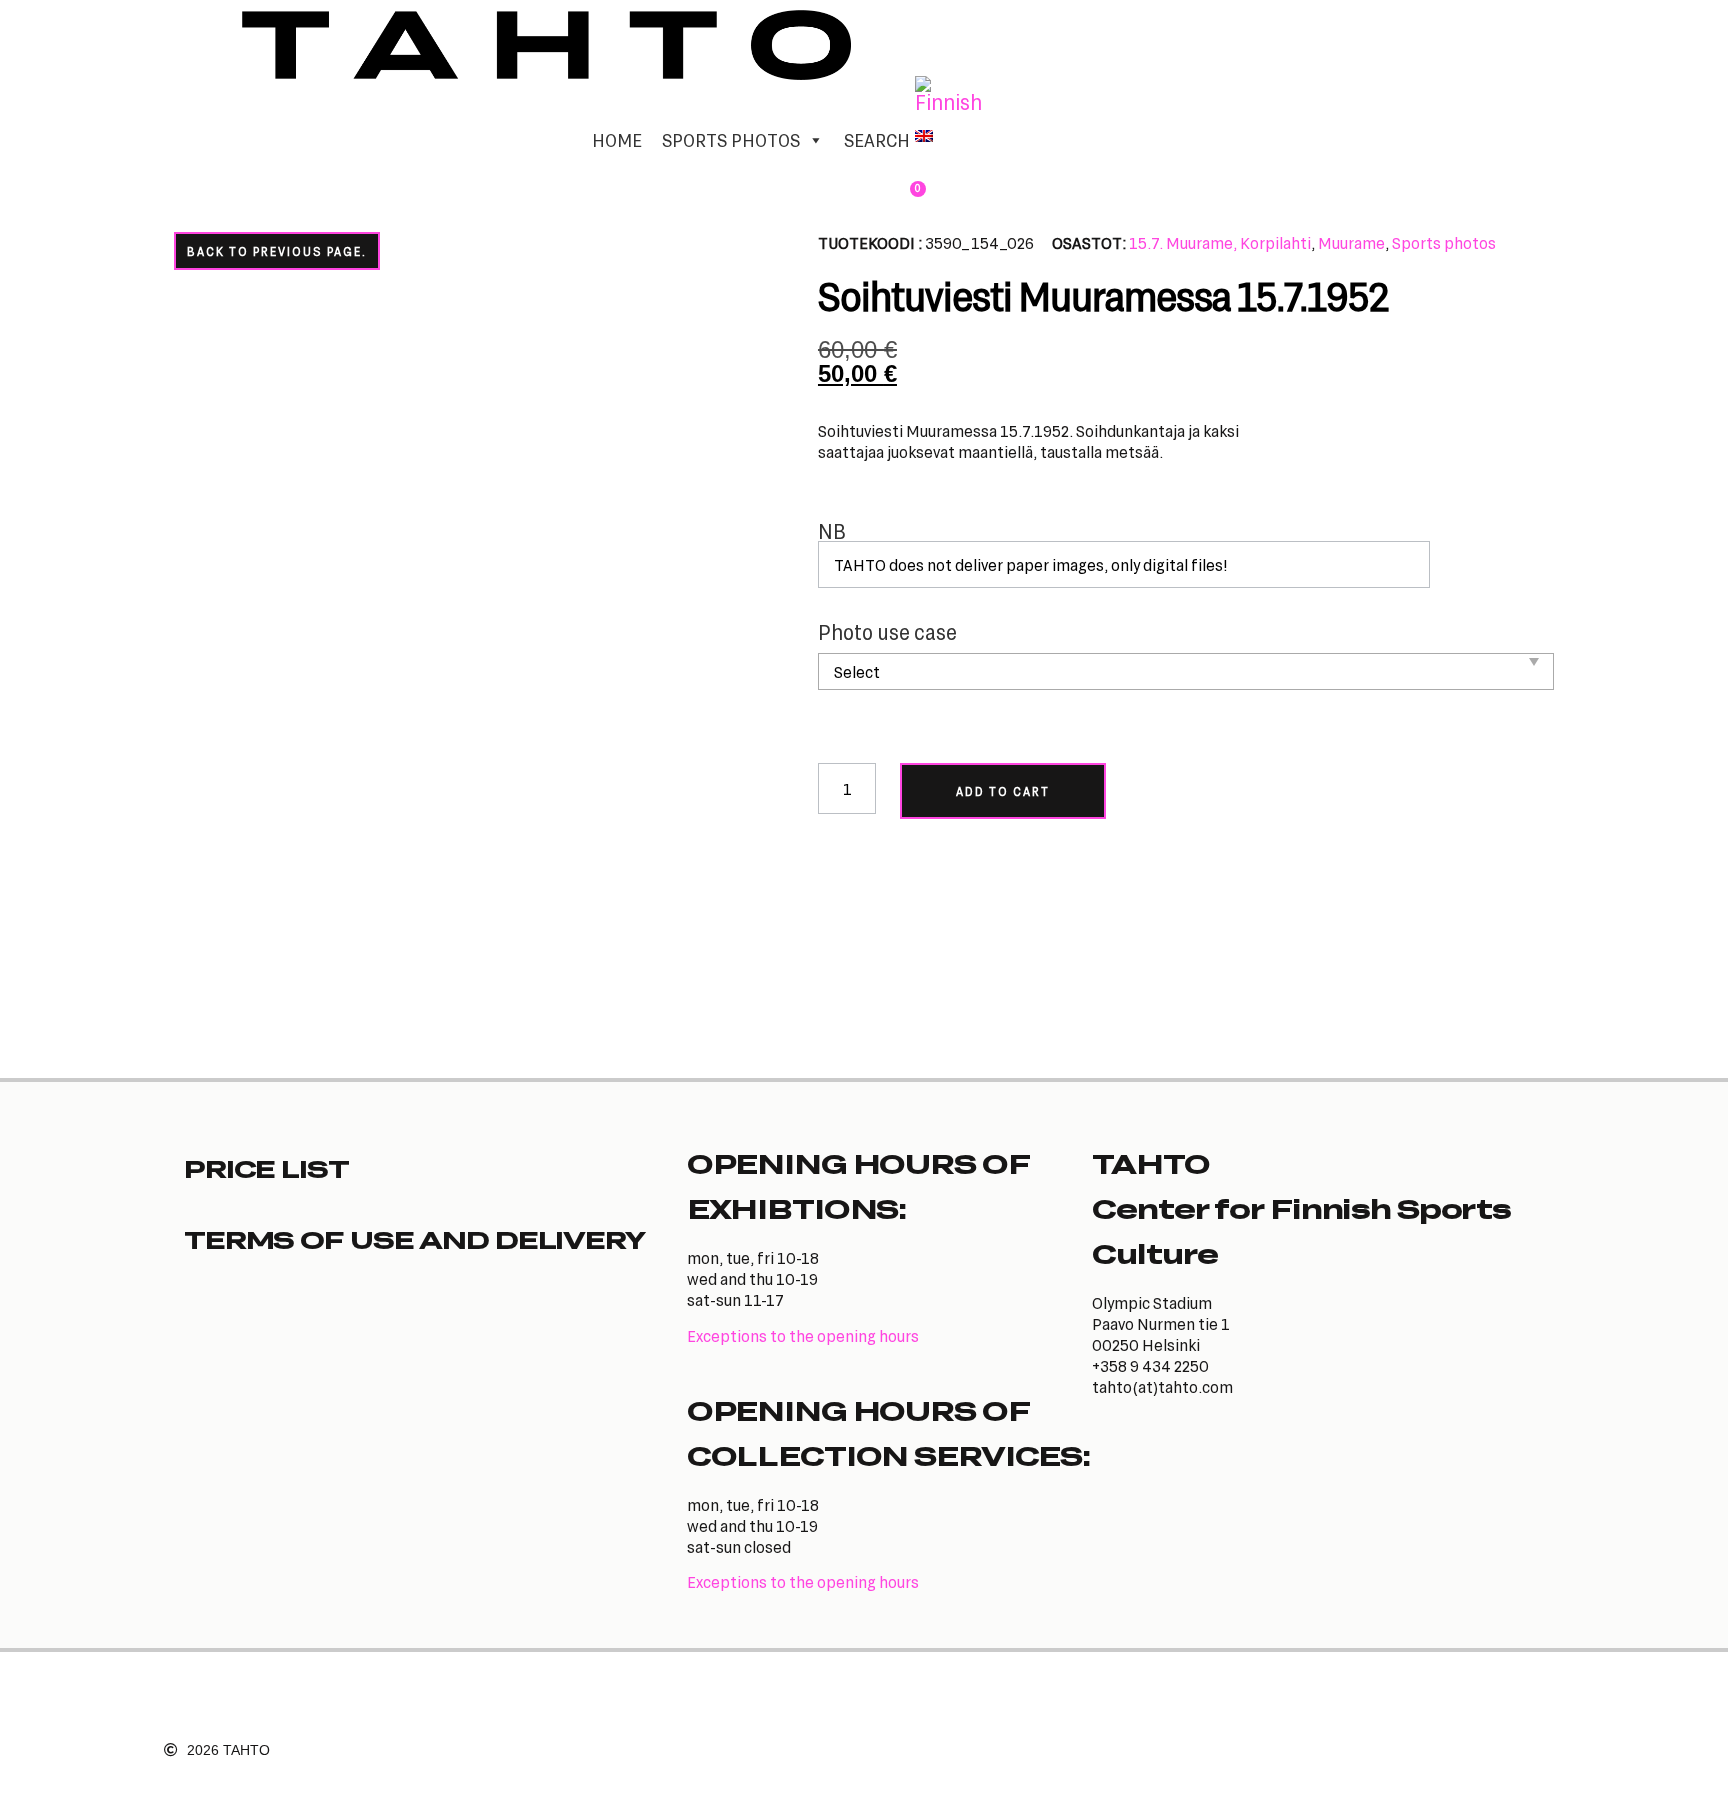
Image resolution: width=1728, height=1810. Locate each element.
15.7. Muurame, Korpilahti (1220, 242)
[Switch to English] (924, 135)
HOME (617, 140)
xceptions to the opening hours (807, 1335)
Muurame (1351, 242)
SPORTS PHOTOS (731, 140)
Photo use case (887, 632)
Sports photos (1444, 242)
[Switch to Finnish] (948, 95)
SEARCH (877, 140)
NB (832, 531)
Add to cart (1003, 791)
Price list (266, 1168)
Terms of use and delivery (414, 1239)
